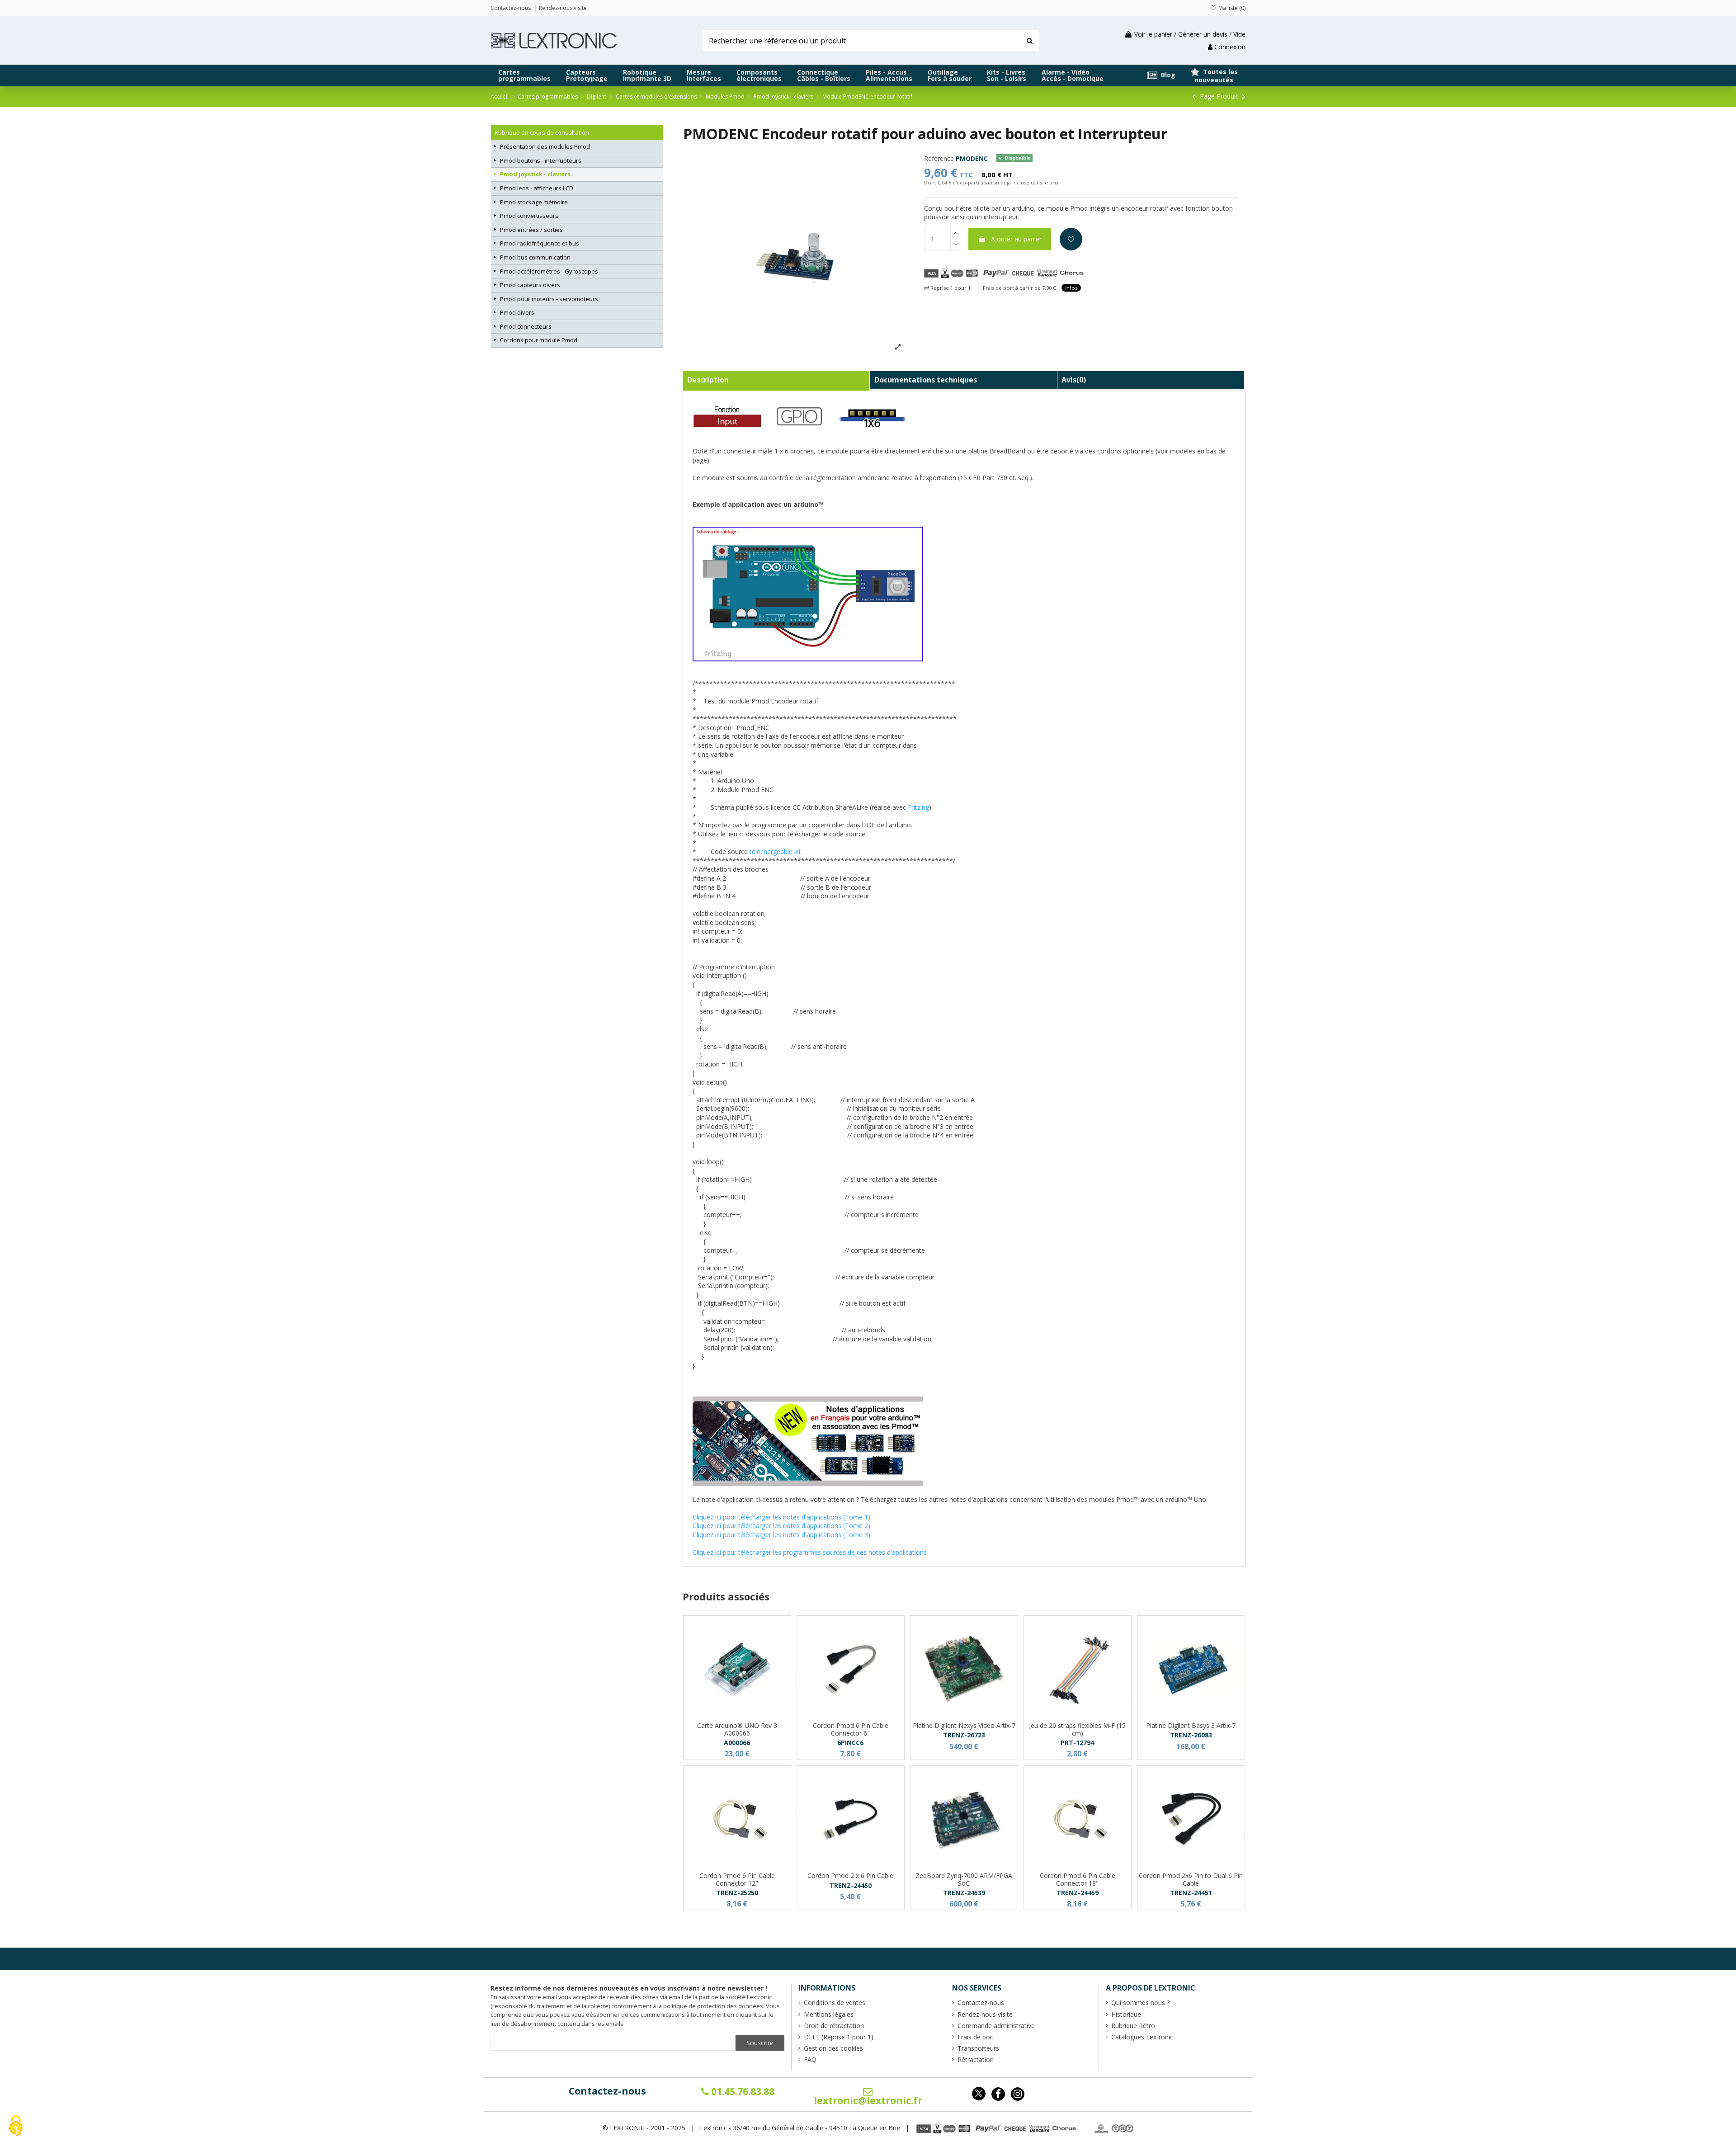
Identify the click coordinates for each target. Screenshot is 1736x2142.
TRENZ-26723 (964, 1735)
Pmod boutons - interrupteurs (541, 160)
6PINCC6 (850, 1743)
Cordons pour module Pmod (539, 340)
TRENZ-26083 (1191, 1735)
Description (708, 380)
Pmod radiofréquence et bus (540, 243)
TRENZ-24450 (851, 1885)
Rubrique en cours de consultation (542, 132)
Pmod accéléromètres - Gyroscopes (549, 271)
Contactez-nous (607, 2091)
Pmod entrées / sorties (531, 230)
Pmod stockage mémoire (534, 202)
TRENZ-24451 (1191, 1893)
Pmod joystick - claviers (535, 174)
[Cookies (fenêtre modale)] (16, 2126)
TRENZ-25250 (737, 1893)
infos (1071, 288)
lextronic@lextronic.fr (868, 2100)
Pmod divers (517, 312)
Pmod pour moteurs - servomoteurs (549, 299)
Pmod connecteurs (526, 326)
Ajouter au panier (1016, 239)
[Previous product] (1195, 96)
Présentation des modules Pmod (545, 146)
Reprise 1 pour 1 (950, 288)
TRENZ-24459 (1078, 1893)
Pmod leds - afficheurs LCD (537, 188)
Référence (939, 158)
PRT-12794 (1077, 1743)
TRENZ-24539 (964, 1893)
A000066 (737, 1743)
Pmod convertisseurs (529, 216)
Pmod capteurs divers (530, 285)
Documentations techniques (926, 380)
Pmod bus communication (535, 257)
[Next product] (1244, 96)
